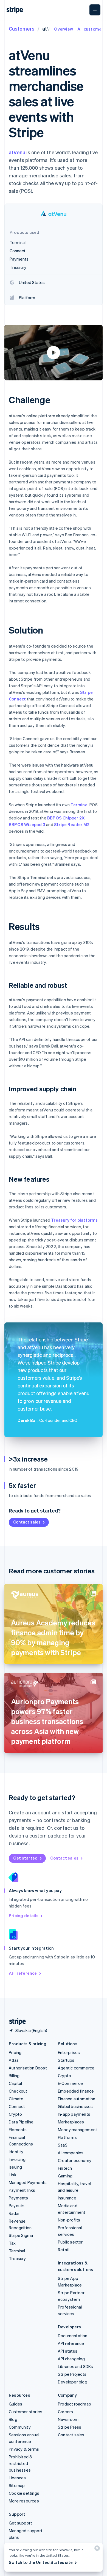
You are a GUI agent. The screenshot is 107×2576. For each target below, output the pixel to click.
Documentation (73, 2336)
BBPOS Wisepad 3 (27, 824)
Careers (65, 2412)
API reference (23, 1973)
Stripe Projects (72, 2374)
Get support (20, 2523)
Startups (66, 2060)
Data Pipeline (21, 2122)
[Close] (96, 2549)
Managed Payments (28, 2182)
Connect (17, 2106)
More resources (24, 2501)
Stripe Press (70, 2427)
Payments (19, 2198)
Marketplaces (71, 2122)
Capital (15, 2083)
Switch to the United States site (41, 2562)
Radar (14, 2213)
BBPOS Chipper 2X (66, 818)
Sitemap (17, 2485)
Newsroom (68, 2419)
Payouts (17, 2206)
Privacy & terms (24, 2449)
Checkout (18, 2091)
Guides (16, 2404)
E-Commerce (70, 2083)
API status (68, 2351)
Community (20, 2427)
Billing (14, 2076)
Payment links (22, 2190)
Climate (16, 2099)
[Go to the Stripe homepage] (15, 2022)
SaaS (63, 2145)
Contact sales (27, 1522)
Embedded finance (76, 2091)
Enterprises (69, 2052)
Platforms (67, 2137)
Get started (25, 1858)
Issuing (15, 2167)
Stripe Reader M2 (72, 824)
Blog (13, 2419)
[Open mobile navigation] (95, 10)
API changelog (71, 2359)
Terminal (80, 805)
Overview (64, 29)
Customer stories (26, 2412)
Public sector (70, 2242)
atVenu (17, 152)
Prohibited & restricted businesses (21, 2463)
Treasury (17, 2258)
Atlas (14, 2060)
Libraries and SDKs (76, 2366)
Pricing (15, 2052)
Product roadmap (74, 2404)
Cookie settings (24, 2493)
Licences (17, 2478)
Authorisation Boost (28, 2068)
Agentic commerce (76, 2068)
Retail (63, 2250)
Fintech (65, 2168)
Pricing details (24, 1915)
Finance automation (77, 2099)
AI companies (71, 2153)
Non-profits (69, 2220)
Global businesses (75, 2106)
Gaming (65, 2176)
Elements (18, 2129)
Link (13, 2175)
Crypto (15, 2114)
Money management (78, 2129)
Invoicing (17, 2159)
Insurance (67, 2198)
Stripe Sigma (21, 2235)
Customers (22, 29)
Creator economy (75, 2160)
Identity (16, 2152)
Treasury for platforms (74, 1220)
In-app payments (74, 2114)
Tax (12, 2243)
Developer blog (73, 2382)
